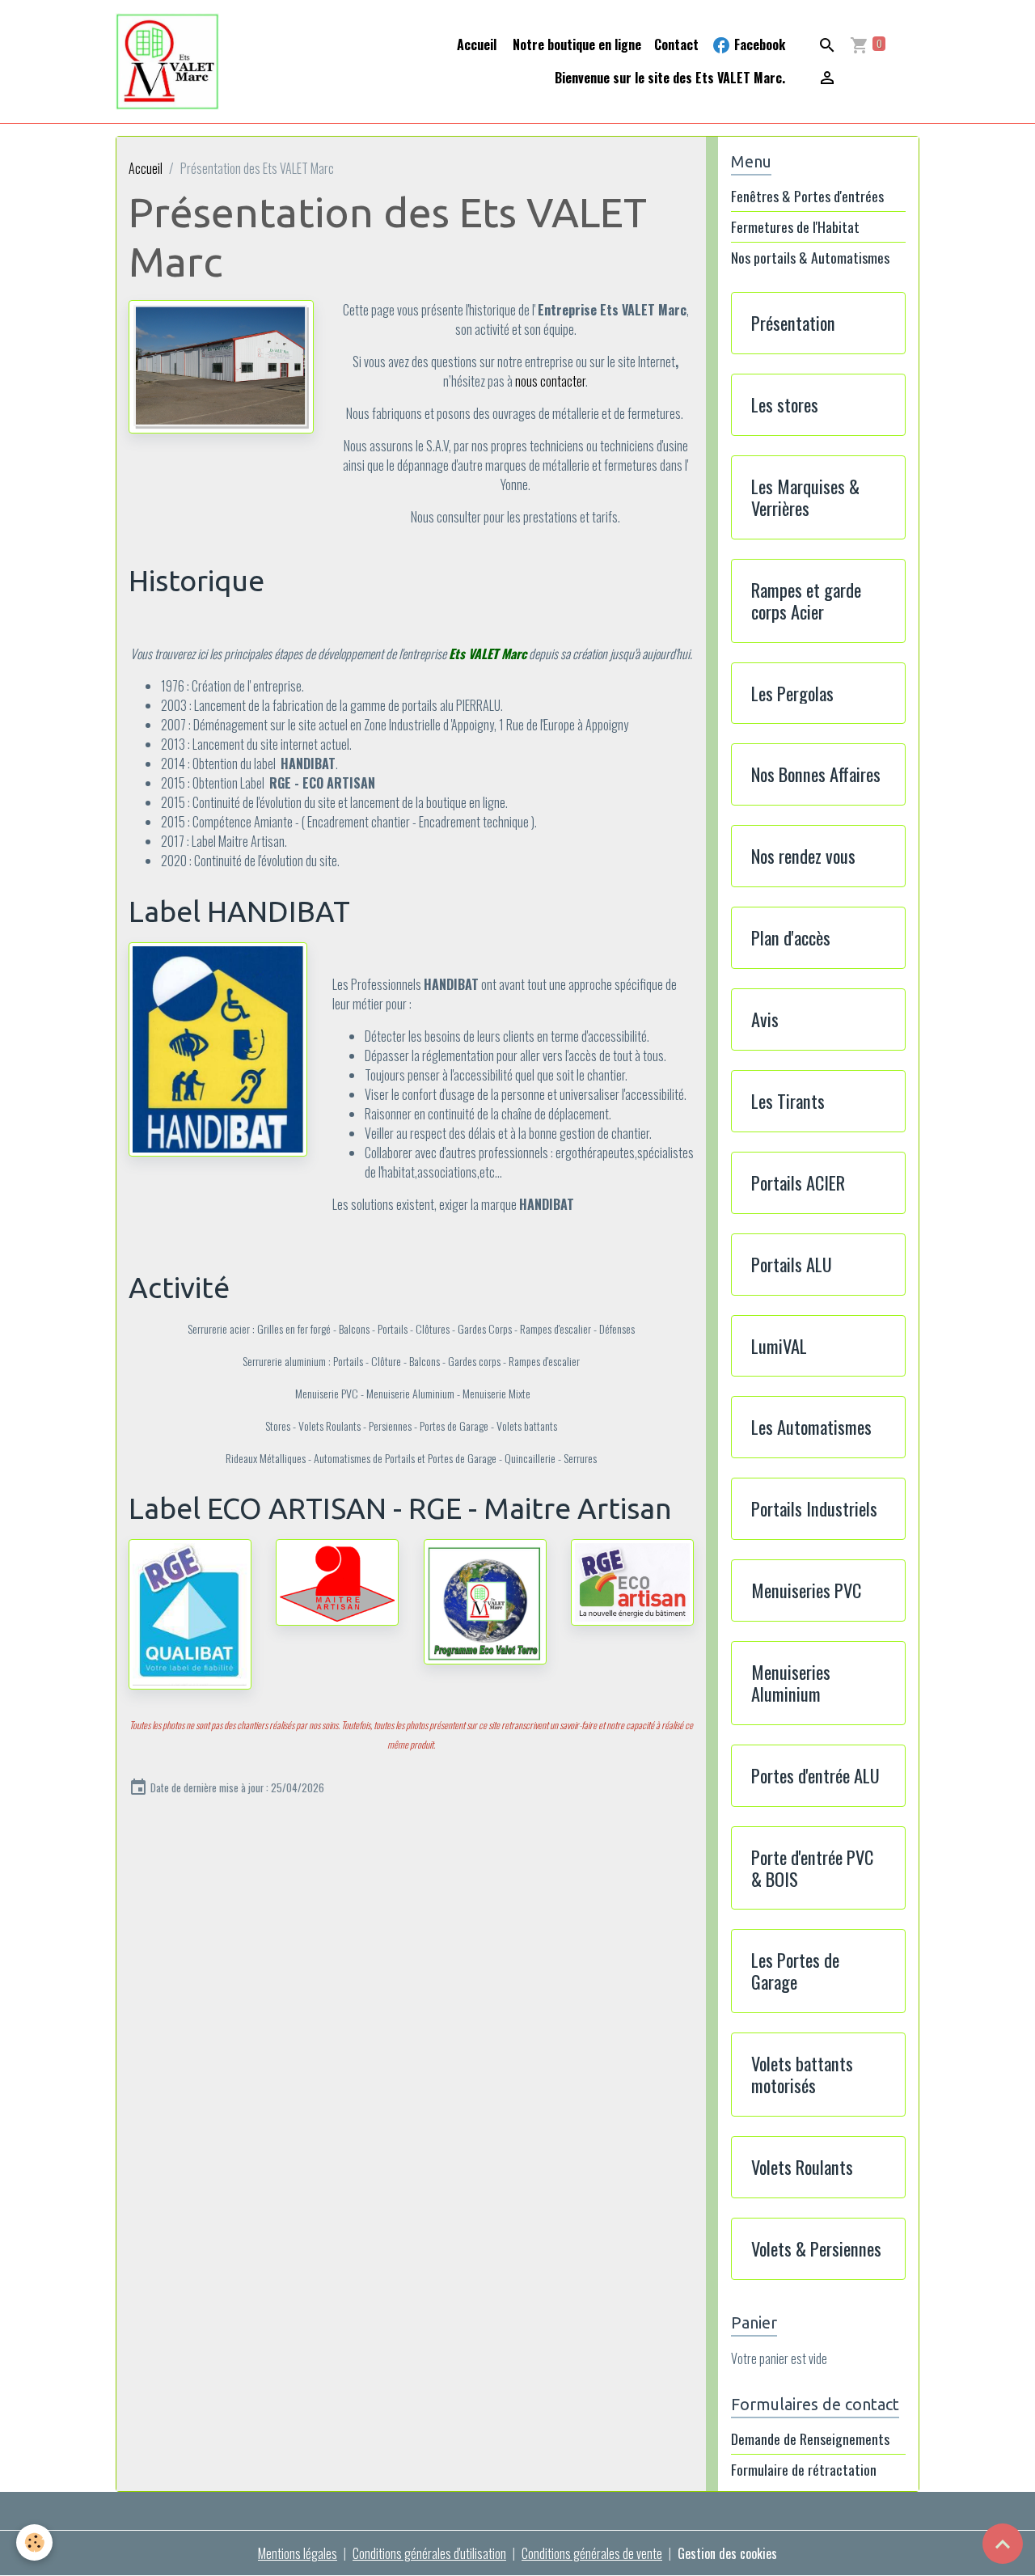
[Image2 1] (221, 365)
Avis (765, 1019)
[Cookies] (34, 2542)
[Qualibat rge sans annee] (190, 1612)
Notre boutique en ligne (575, 44)
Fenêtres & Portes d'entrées (807, 196)
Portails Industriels (814, 1509)
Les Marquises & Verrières (805, 497)
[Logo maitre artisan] (337, 1580)
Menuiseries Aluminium (791, 1683)
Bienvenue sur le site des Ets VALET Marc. (670, 78)
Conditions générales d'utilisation (429, 2553)
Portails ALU (792, 1265)
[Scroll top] (1003, 2544)
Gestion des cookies (727, 2553)
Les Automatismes (811, 1427)
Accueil (477, 44)
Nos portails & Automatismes (810, 258)
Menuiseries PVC (806, 1590)
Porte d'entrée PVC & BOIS (812, 1868)
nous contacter (550, 381)
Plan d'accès (791, 938)
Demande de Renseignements (810, 2439)
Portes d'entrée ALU (815, 1776)
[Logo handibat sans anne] (218, 1047)
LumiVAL (779, 1346)
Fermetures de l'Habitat (795, 227)
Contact (676, 44)
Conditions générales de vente (592, 2553)
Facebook (758, 44)
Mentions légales (298, 2553)
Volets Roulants (802, 2167)
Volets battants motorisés (802, 2075)
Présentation (793, 323)
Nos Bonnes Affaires (816, 774)
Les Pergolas (792, 694)
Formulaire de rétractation (804, 2469)
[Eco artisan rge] (632, 1580)
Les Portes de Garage (795, 1971)
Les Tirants (788, 1101)
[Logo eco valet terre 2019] (485, 1600)
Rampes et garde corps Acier (806, 601)
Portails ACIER (798, 1183)
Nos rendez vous (803, 856)
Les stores (785, 405)
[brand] (168, 61)
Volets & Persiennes (816, 2249)
